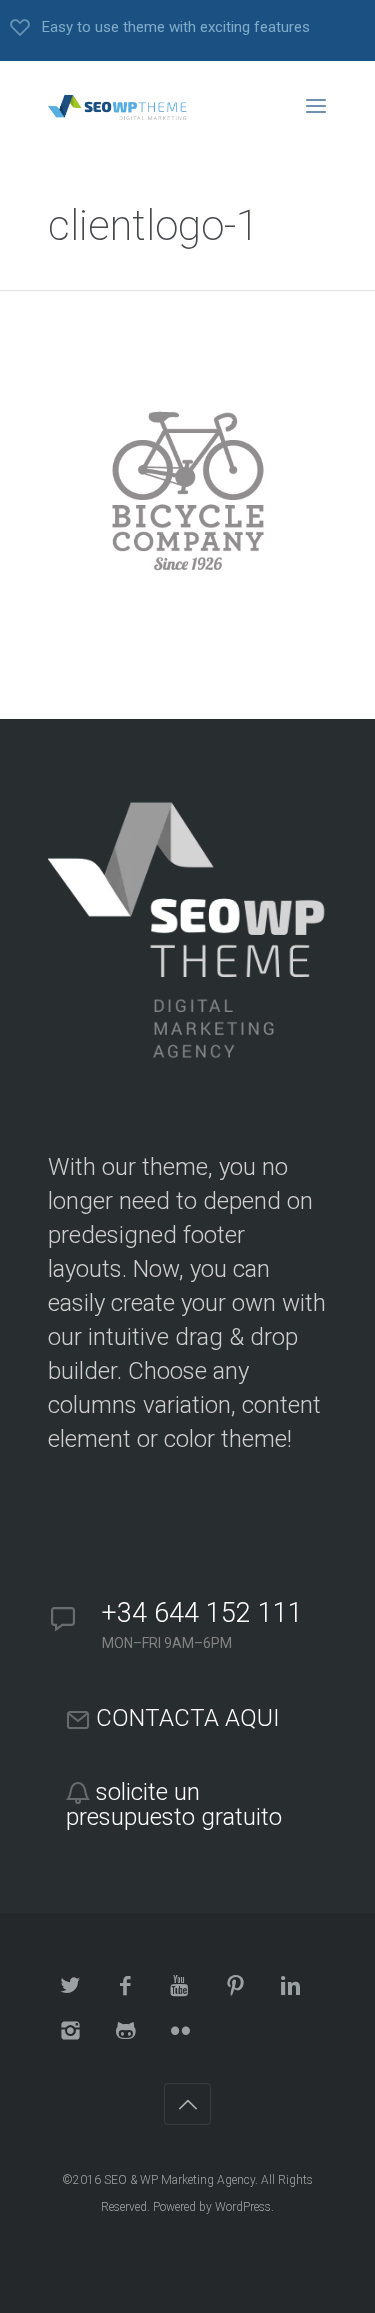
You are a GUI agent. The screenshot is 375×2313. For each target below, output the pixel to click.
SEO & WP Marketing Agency (179, 2180)
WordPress (243, 2207)
